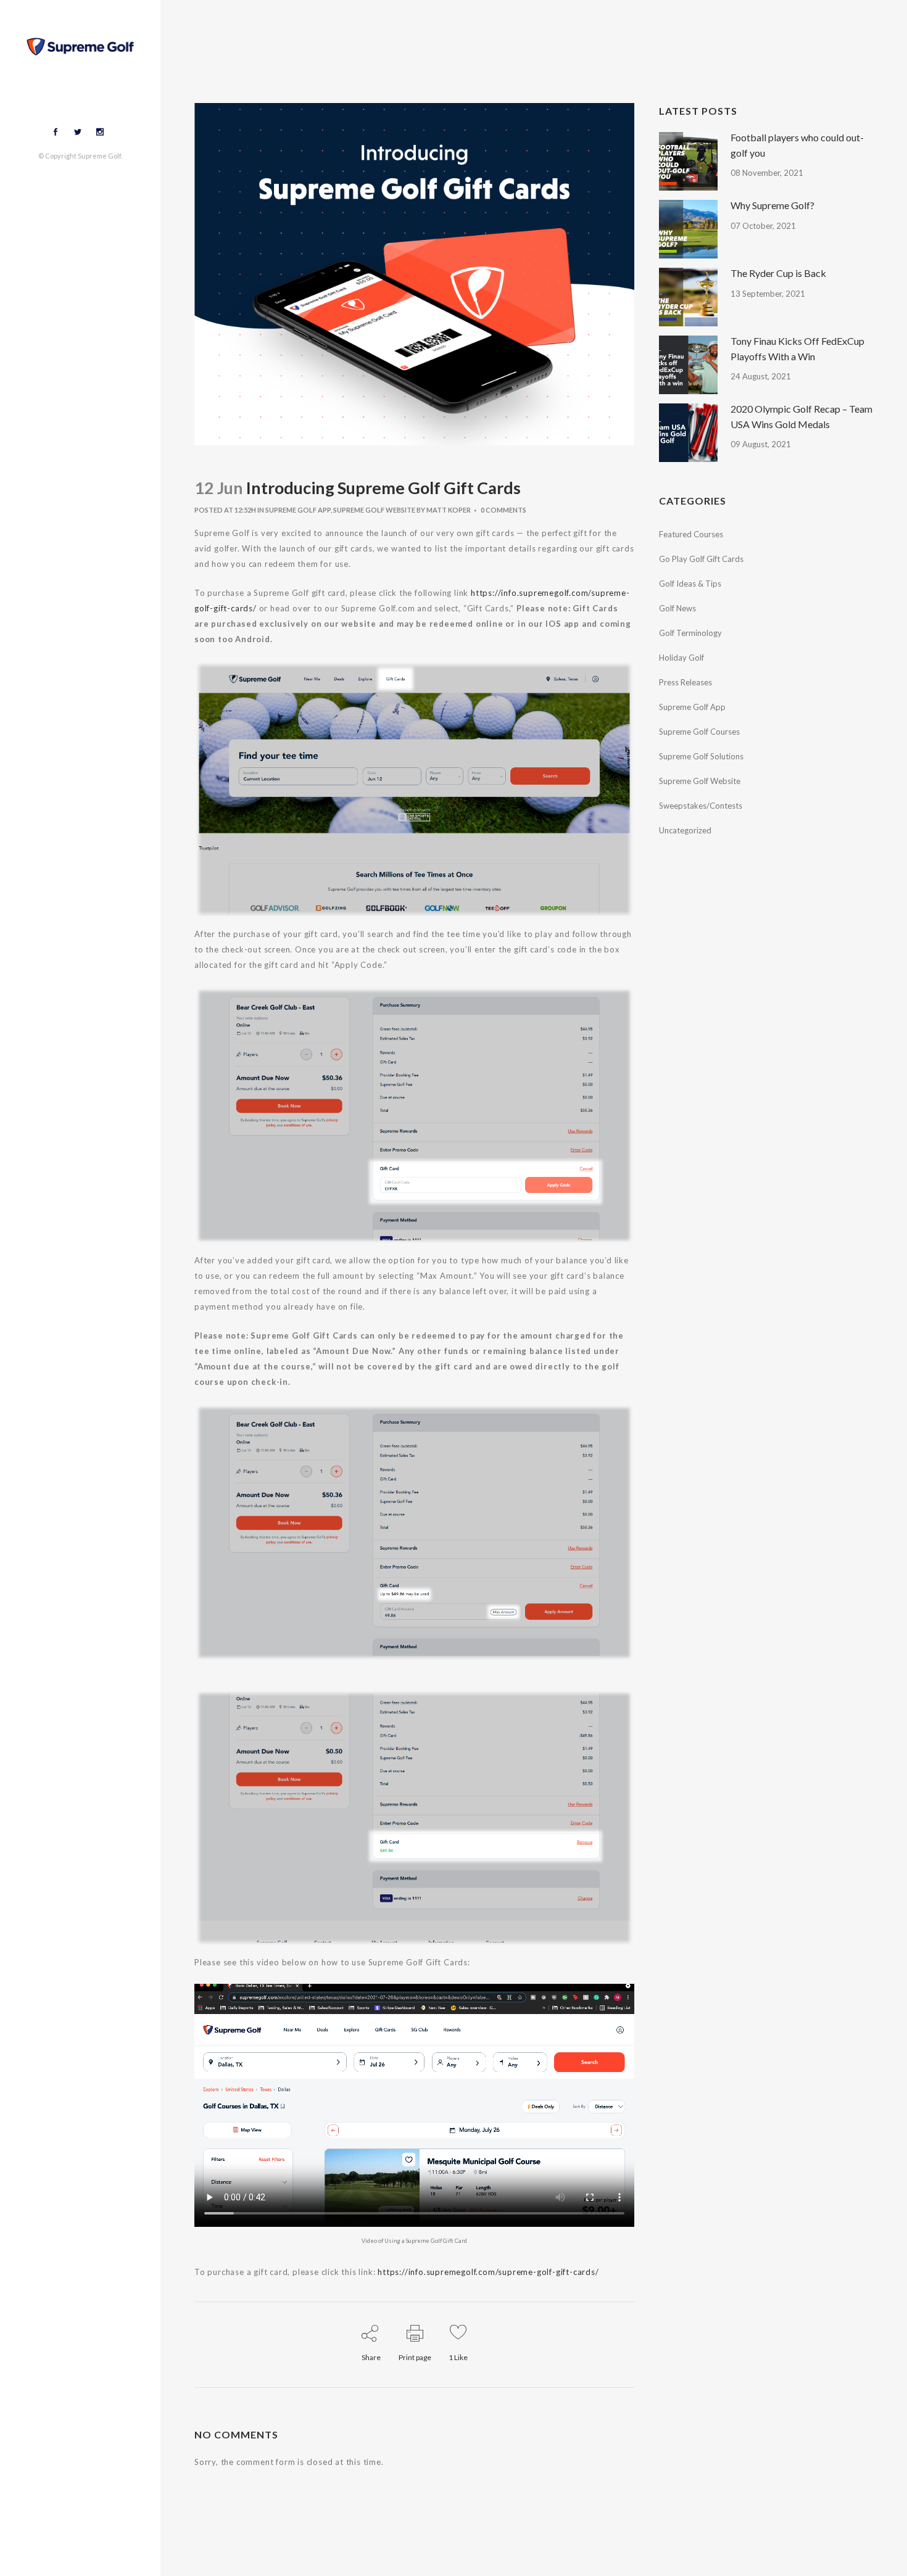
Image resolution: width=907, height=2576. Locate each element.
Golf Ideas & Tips (690, 584)
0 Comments (503, 510)
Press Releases (685, 682)
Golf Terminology (690, 633)
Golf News (677, 608)
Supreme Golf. (100, 156)
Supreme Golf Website (374, 510)
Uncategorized (685, 830)
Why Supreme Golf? (772, 205)
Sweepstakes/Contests (701, 806)
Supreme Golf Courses (699, 732)
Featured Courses (691, 534)
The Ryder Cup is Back (778, 273)
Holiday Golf (681, 658)
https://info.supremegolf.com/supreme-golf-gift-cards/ (488, 2272)
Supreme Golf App (298, 510)
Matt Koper (449, 510)
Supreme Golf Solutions (701, 756)
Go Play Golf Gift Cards (701, 559)
